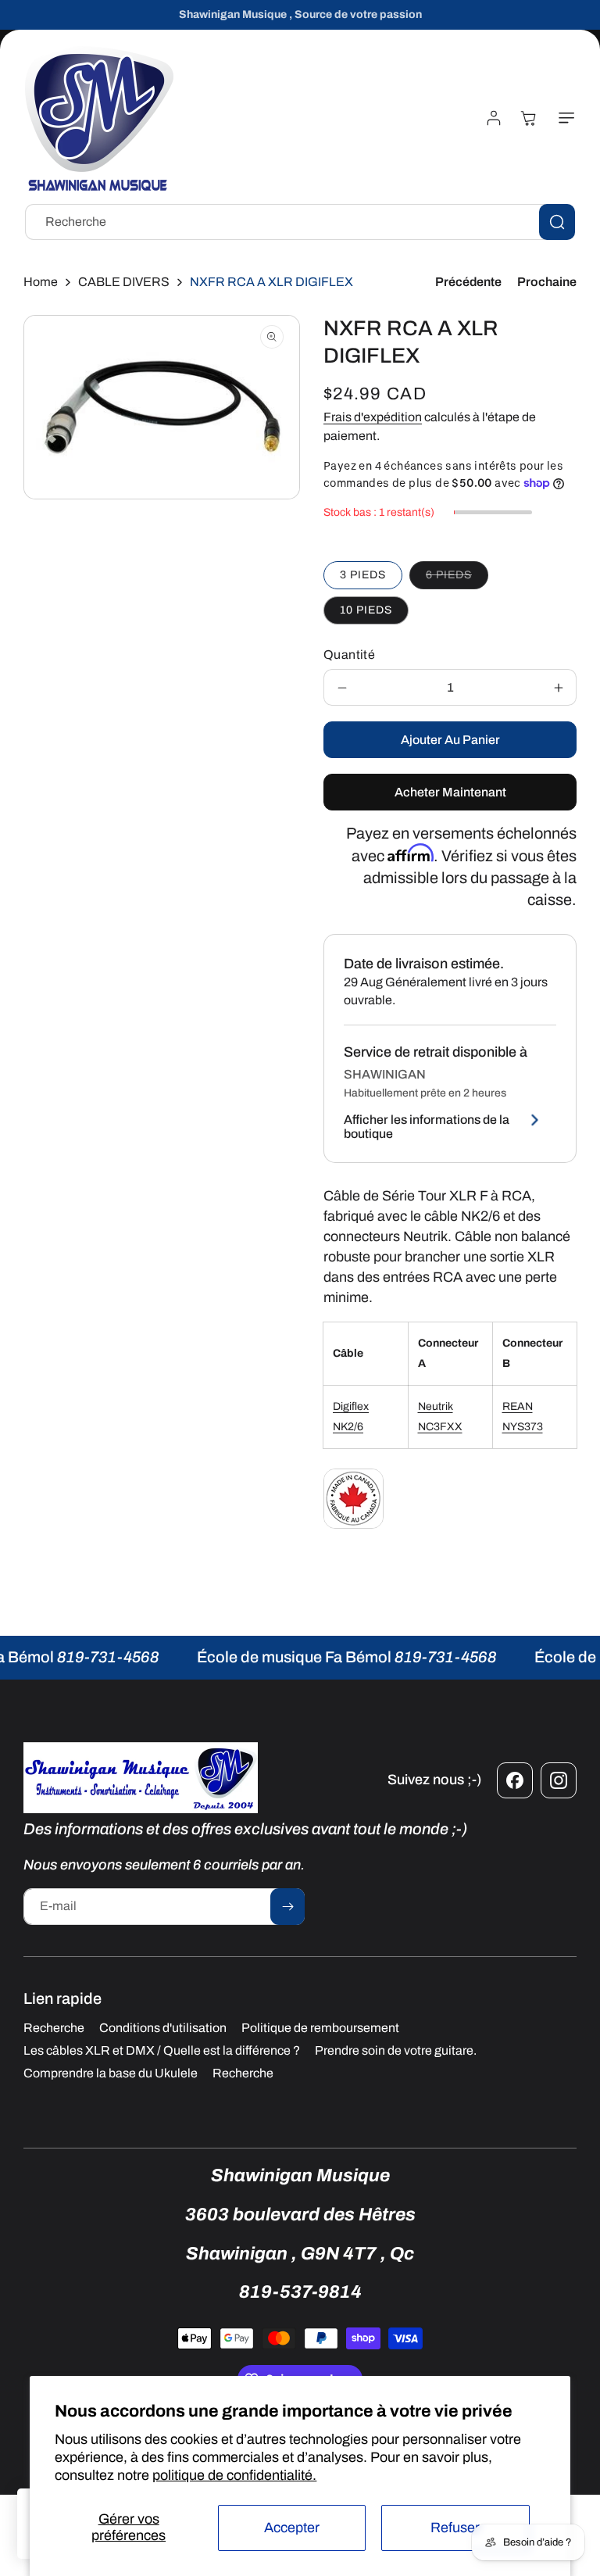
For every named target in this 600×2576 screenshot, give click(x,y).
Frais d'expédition (373, 417)
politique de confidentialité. (234, 2475)
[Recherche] (557, 222)
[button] (563, 118)
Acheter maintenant (450, 792)
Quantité (349, 655)
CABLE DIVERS (124, 282)
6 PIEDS (457, 579)
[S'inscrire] (287, 1907)
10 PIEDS (366, 610)
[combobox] (300, 222)
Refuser (455, 2528)
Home (41, 282)
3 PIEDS (363, 575)
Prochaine (547, 282)
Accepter (292, 2528)
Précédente (468, 282)
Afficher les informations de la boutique (427, 1127)
